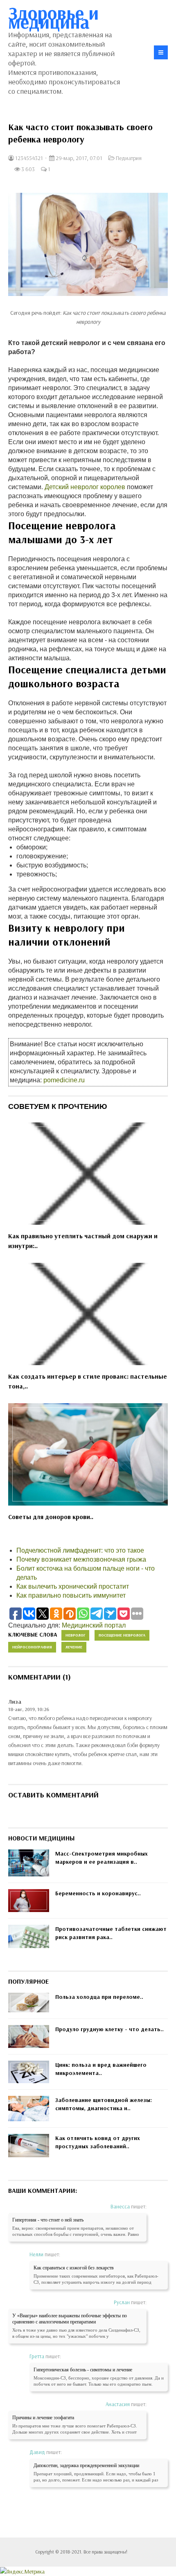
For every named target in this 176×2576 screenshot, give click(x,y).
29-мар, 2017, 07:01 (78, 158)
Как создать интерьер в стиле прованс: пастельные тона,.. (88, 1381)
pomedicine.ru (64, 1080)
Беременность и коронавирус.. (98, 1893)
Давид (37, 2452)
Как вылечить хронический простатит (73, 1586)
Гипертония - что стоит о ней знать (48, 2220)
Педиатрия (129, 158)
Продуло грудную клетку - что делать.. (109, 2029)
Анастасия (118, 2404)
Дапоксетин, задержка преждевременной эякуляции (86, 2465)
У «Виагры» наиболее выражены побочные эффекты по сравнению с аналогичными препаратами (70, 2319)
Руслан (122, 2302)
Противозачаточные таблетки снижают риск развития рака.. (111, 1933)
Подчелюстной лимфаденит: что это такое (80, 1550)
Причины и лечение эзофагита (43, 2418)
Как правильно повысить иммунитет (71, 1595)
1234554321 (28, 158)
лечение (74, 1647)
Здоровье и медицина (53, 17)
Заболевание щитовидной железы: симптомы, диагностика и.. (104, 2104)
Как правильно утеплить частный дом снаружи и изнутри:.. (83, 1241)
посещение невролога (122, 1635)
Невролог (75, 1635)
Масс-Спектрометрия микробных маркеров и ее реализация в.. (102, 1858)
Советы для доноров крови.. (51, 1517)
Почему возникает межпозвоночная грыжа (81, 1559)
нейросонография (32, 1647)
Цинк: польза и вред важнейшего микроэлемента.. (101, 2069)
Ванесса (120, 2206)
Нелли (36, 2254)
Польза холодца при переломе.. (99, 1997)
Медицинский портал (94, 1625)
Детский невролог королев (85, 487)
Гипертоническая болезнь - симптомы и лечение (83, 2370)
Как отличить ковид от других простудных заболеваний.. (98, 2142)
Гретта (37, 2356)
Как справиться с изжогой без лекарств (74, 2268)
